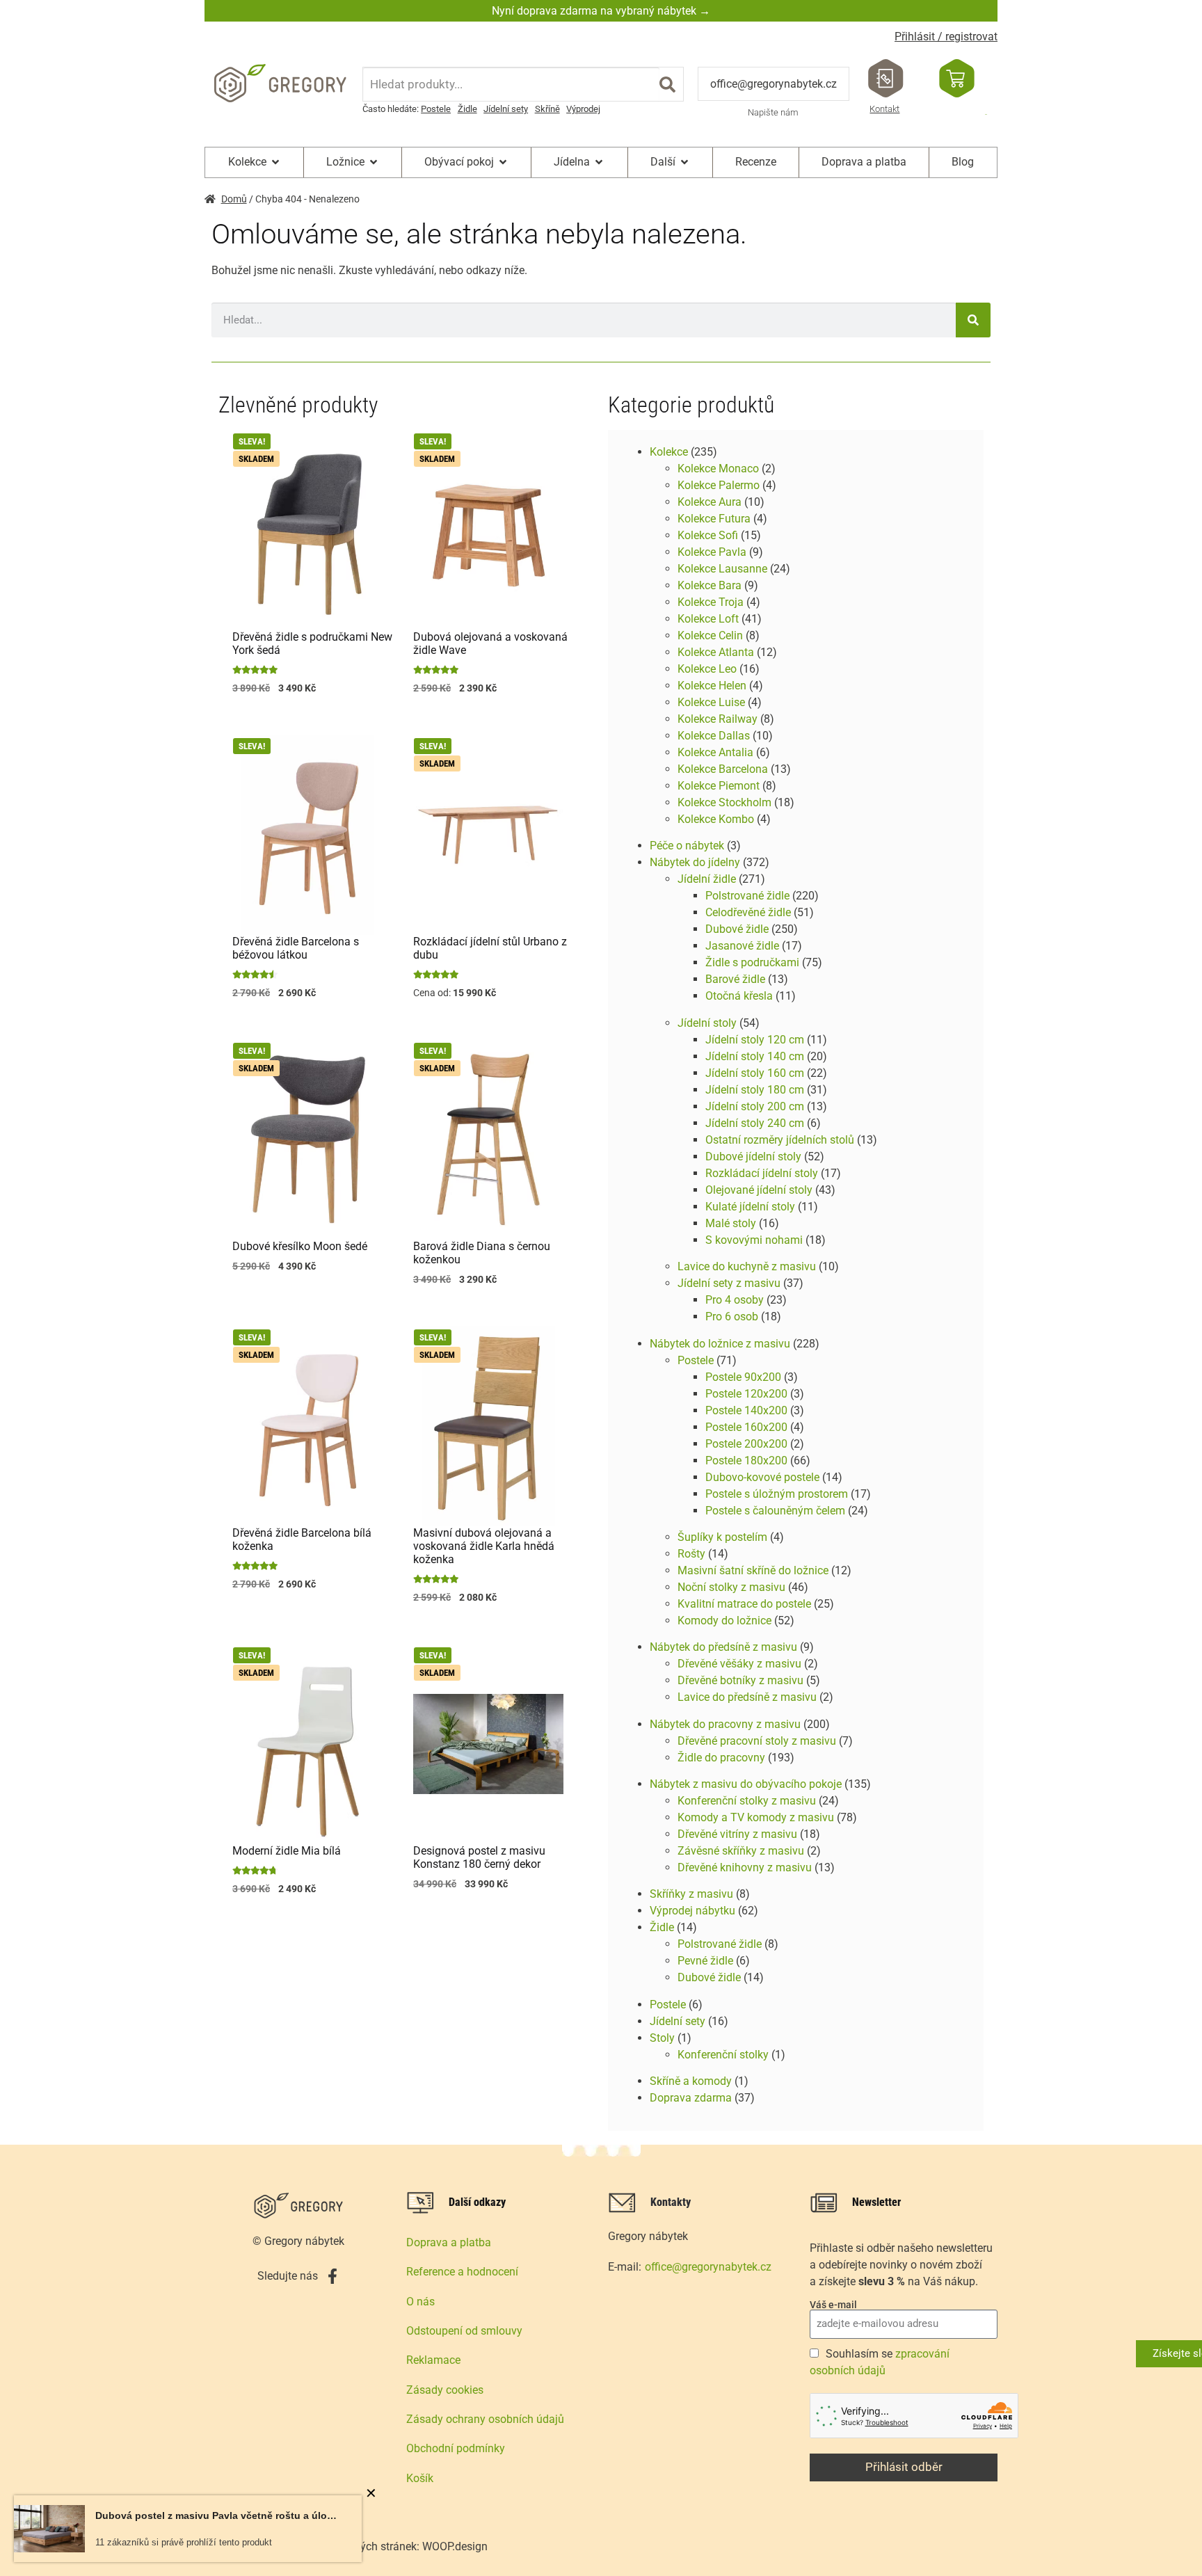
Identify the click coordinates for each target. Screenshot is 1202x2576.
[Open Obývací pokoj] (503, 162)
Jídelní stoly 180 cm (755, 1090)
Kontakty (671, 2202)
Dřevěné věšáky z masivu (739, 1664)
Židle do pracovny (721, 1758)
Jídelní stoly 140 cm (755, 1056)
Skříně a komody (691, 2081)
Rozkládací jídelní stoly (762, 1173)
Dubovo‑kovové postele (762, 1477)
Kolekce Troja (711, 602)
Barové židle (735, 979)
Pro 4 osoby (735, 1300)
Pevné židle (705, 1961)
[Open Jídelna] (599, 162)
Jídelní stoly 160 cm (755, 1073)
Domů (234, 199)
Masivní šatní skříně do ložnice (753, 1570)
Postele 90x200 (743, 1377)
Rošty (691, 1554)
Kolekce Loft (708, 619)
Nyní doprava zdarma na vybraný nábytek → (601, 11)
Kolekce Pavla (712, 552)
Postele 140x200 (746, 1410)
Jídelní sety (506, 109)
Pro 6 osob (732, 1317)
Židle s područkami (752, 962)
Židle (467, 109)
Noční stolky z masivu (731, 1587)
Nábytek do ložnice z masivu (720, 1344)
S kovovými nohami (754, 1240)
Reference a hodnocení (462, 2272)
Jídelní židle (707, 879)
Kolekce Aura (710, 502)
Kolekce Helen (712, 686)
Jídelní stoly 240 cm (755, 1123)
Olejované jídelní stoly (759, 1190)
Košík (420, 2478)
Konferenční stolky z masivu (747, 1801)
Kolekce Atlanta (716, 652)
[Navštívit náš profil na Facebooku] (332, 2276)
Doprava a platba (449, 2242)
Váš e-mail (833, 2305)
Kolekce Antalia (715, 752)
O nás (420, 2302)
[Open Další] (684, 162)
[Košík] (957, 78)
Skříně (547, 109)
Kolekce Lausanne (722, 569)
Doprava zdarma (691, 2098)
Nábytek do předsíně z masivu (723, 1647)
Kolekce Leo (707, 669)
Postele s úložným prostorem (777, 1494)
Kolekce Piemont (719, 786)
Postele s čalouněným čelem (775, 1511)
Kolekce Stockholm (724, 802)
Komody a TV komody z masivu (756, 1817)
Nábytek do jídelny (695, 862)
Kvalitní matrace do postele (744, 1604)
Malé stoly (731, 1223)
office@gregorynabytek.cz (774, 84)
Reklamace (433, 2360)
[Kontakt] (886, 78)
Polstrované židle (747, 896)
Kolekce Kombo (716, 819)
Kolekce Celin (710, 635)
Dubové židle (737, 929)
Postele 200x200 (746, 1444)
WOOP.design (455, 2546)
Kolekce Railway (718, 719)
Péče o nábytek (687, 846)
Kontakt (884, 109)
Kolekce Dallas (714, 736)
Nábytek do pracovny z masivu (725, 1724)
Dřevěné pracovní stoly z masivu (757, 1741)
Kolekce (669, 452)
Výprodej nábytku (692, 1911)
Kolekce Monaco (718, 469)
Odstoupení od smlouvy (464, 2331)
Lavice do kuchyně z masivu (747, 1266)
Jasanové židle (742, 946)
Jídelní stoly (707, 1023)
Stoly (662, 2038)
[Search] (667, 84)
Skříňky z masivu (691, 1894)
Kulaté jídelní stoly (750, 1207)
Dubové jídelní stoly (753, 1157)
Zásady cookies (445, 2390)
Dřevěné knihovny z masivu (745, 1867)
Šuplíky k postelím (722, 1537)
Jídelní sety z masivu (729, 1283)
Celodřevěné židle (748, 912)
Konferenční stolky (723, 2055)
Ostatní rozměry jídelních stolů (780, 1140)
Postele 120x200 (746, 1394)
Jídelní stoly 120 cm (755, 1040)
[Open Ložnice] (374, 162)
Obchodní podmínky (456, 2448)
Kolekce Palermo (719, 485)
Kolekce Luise (711, 702)
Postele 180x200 (746, 1461)
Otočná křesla (739, 996)
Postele (436, 109)
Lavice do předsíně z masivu (747, 1697)
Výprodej (583, 109)
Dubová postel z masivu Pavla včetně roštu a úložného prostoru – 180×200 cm (218, 2515)
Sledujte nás (288, 2276)
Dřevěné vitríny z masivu (737, 1834)
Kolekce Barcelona (723, 769)
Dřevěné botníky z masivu (740, 1680)
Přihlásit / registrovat (946, 37)
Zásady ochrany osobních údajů (485, 2419)
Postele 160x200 (746, 1427)
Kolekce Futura (714, 519)
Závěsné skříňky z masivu (741, 1851)
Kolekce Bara (710, 585)
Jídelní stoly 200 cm (755, 1106)
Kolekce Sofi (708, 535)
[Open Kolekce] (275, 162)
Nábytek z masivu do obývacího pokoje (746, 1784)
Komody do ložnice (724, 1621)
